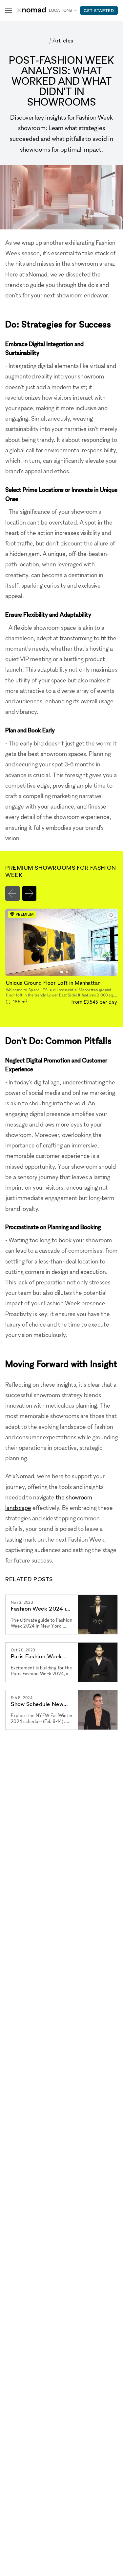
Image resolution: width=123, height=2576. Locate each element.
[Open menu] (9, 10)
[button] (62, 972)
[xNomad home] (31, 10)
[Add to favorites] (111, 915)
